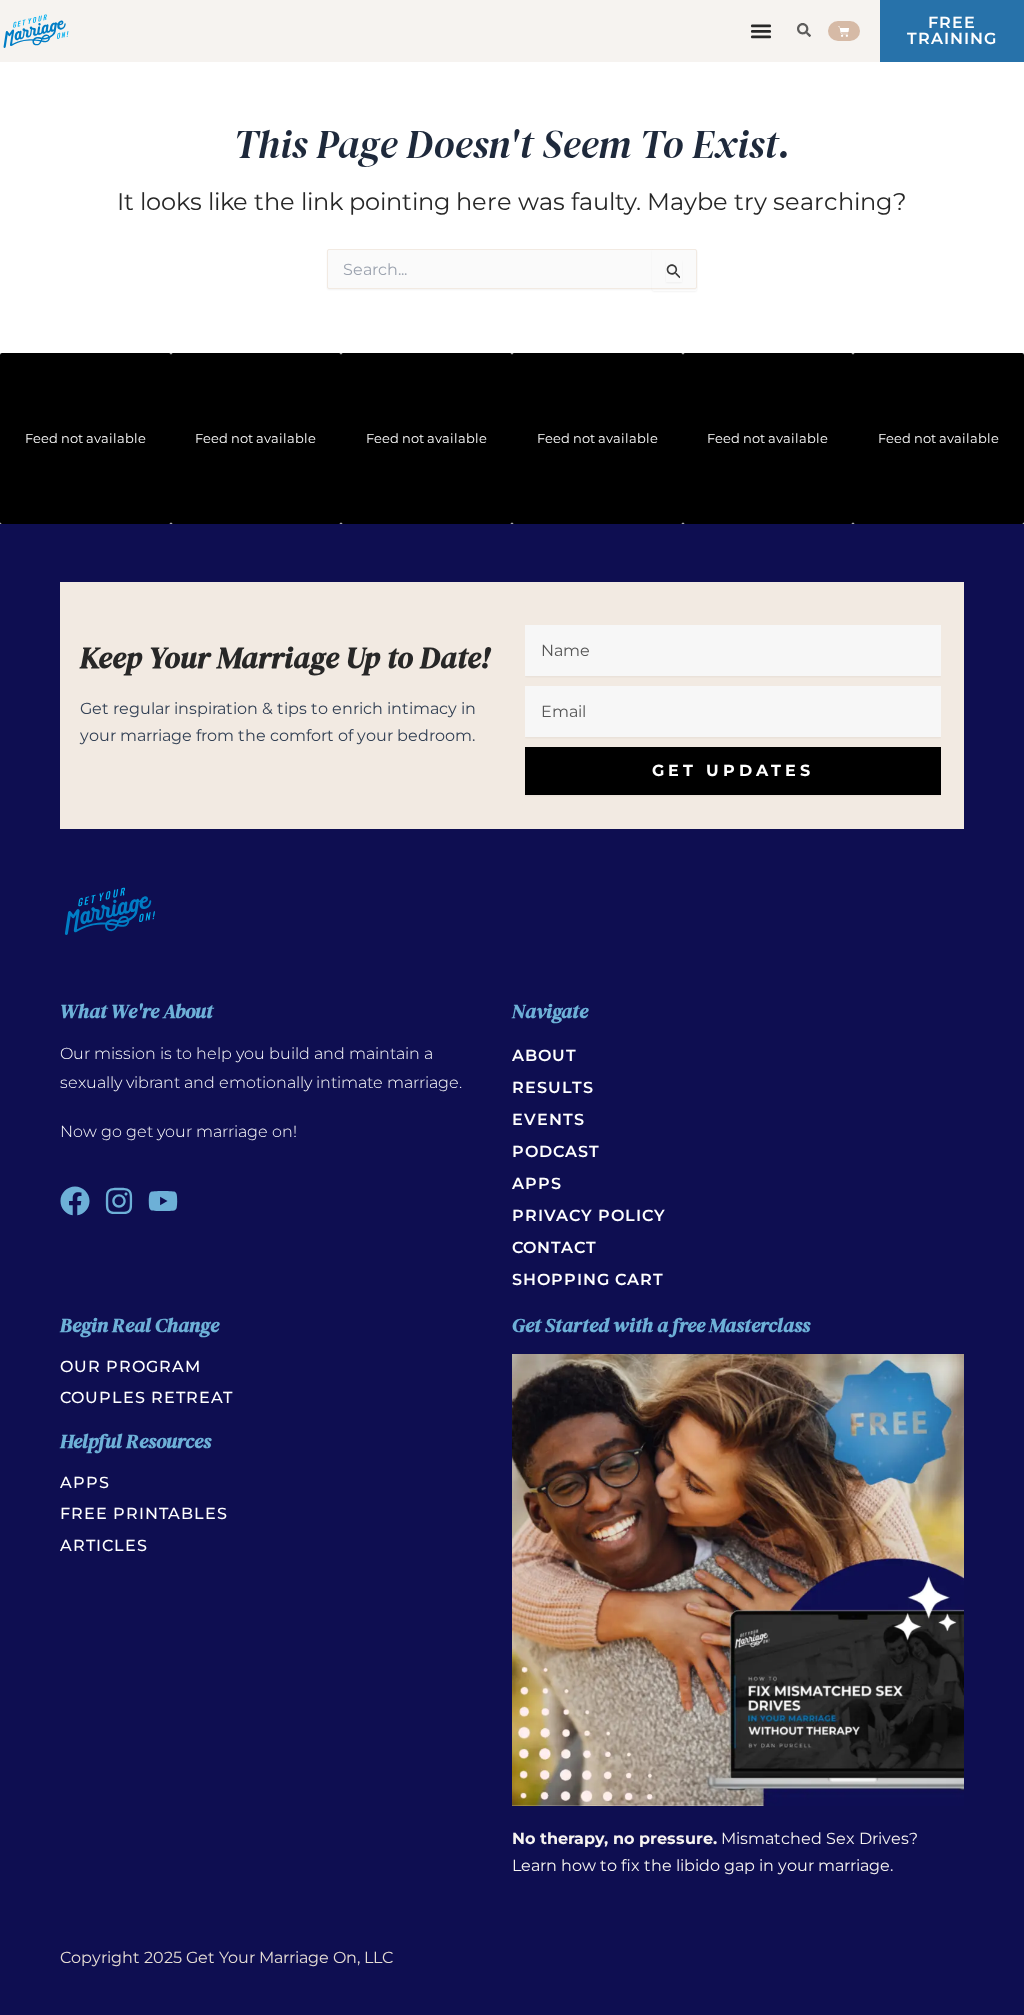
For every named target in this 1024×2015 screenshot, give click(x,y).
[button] (760, 31)
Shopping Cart (588, 1279)
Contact (554, 1247)
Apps (537, 1183)
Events (548, 1119)
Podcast (556, 1151)
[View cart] (844, 31)
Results (553, 1087)
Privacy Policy (589, 1215)
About (544, 1055)
